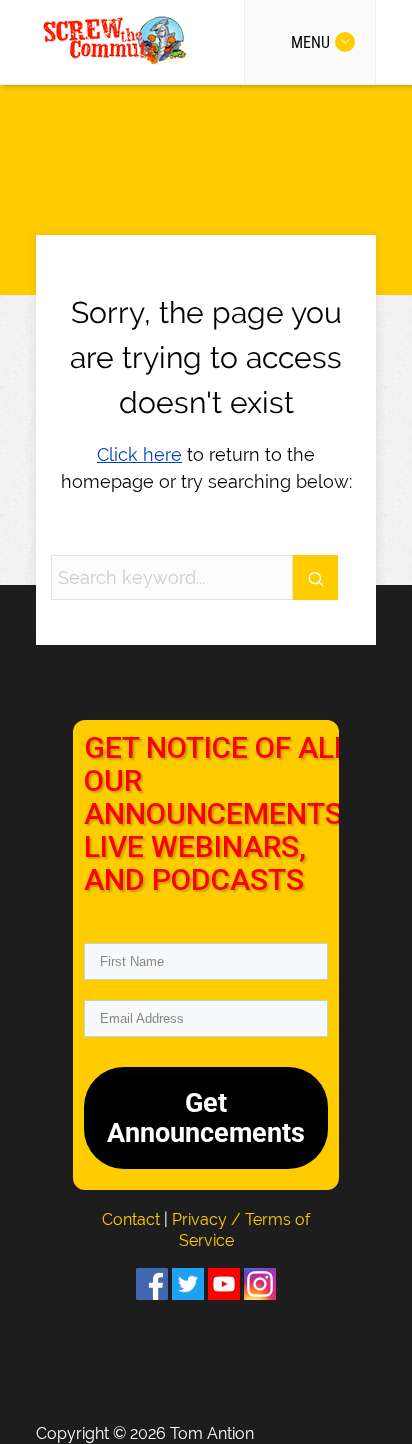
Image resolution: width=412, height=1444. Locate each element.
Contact (133, 1219)
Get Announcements (206, 1118)
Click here (139, 454)
